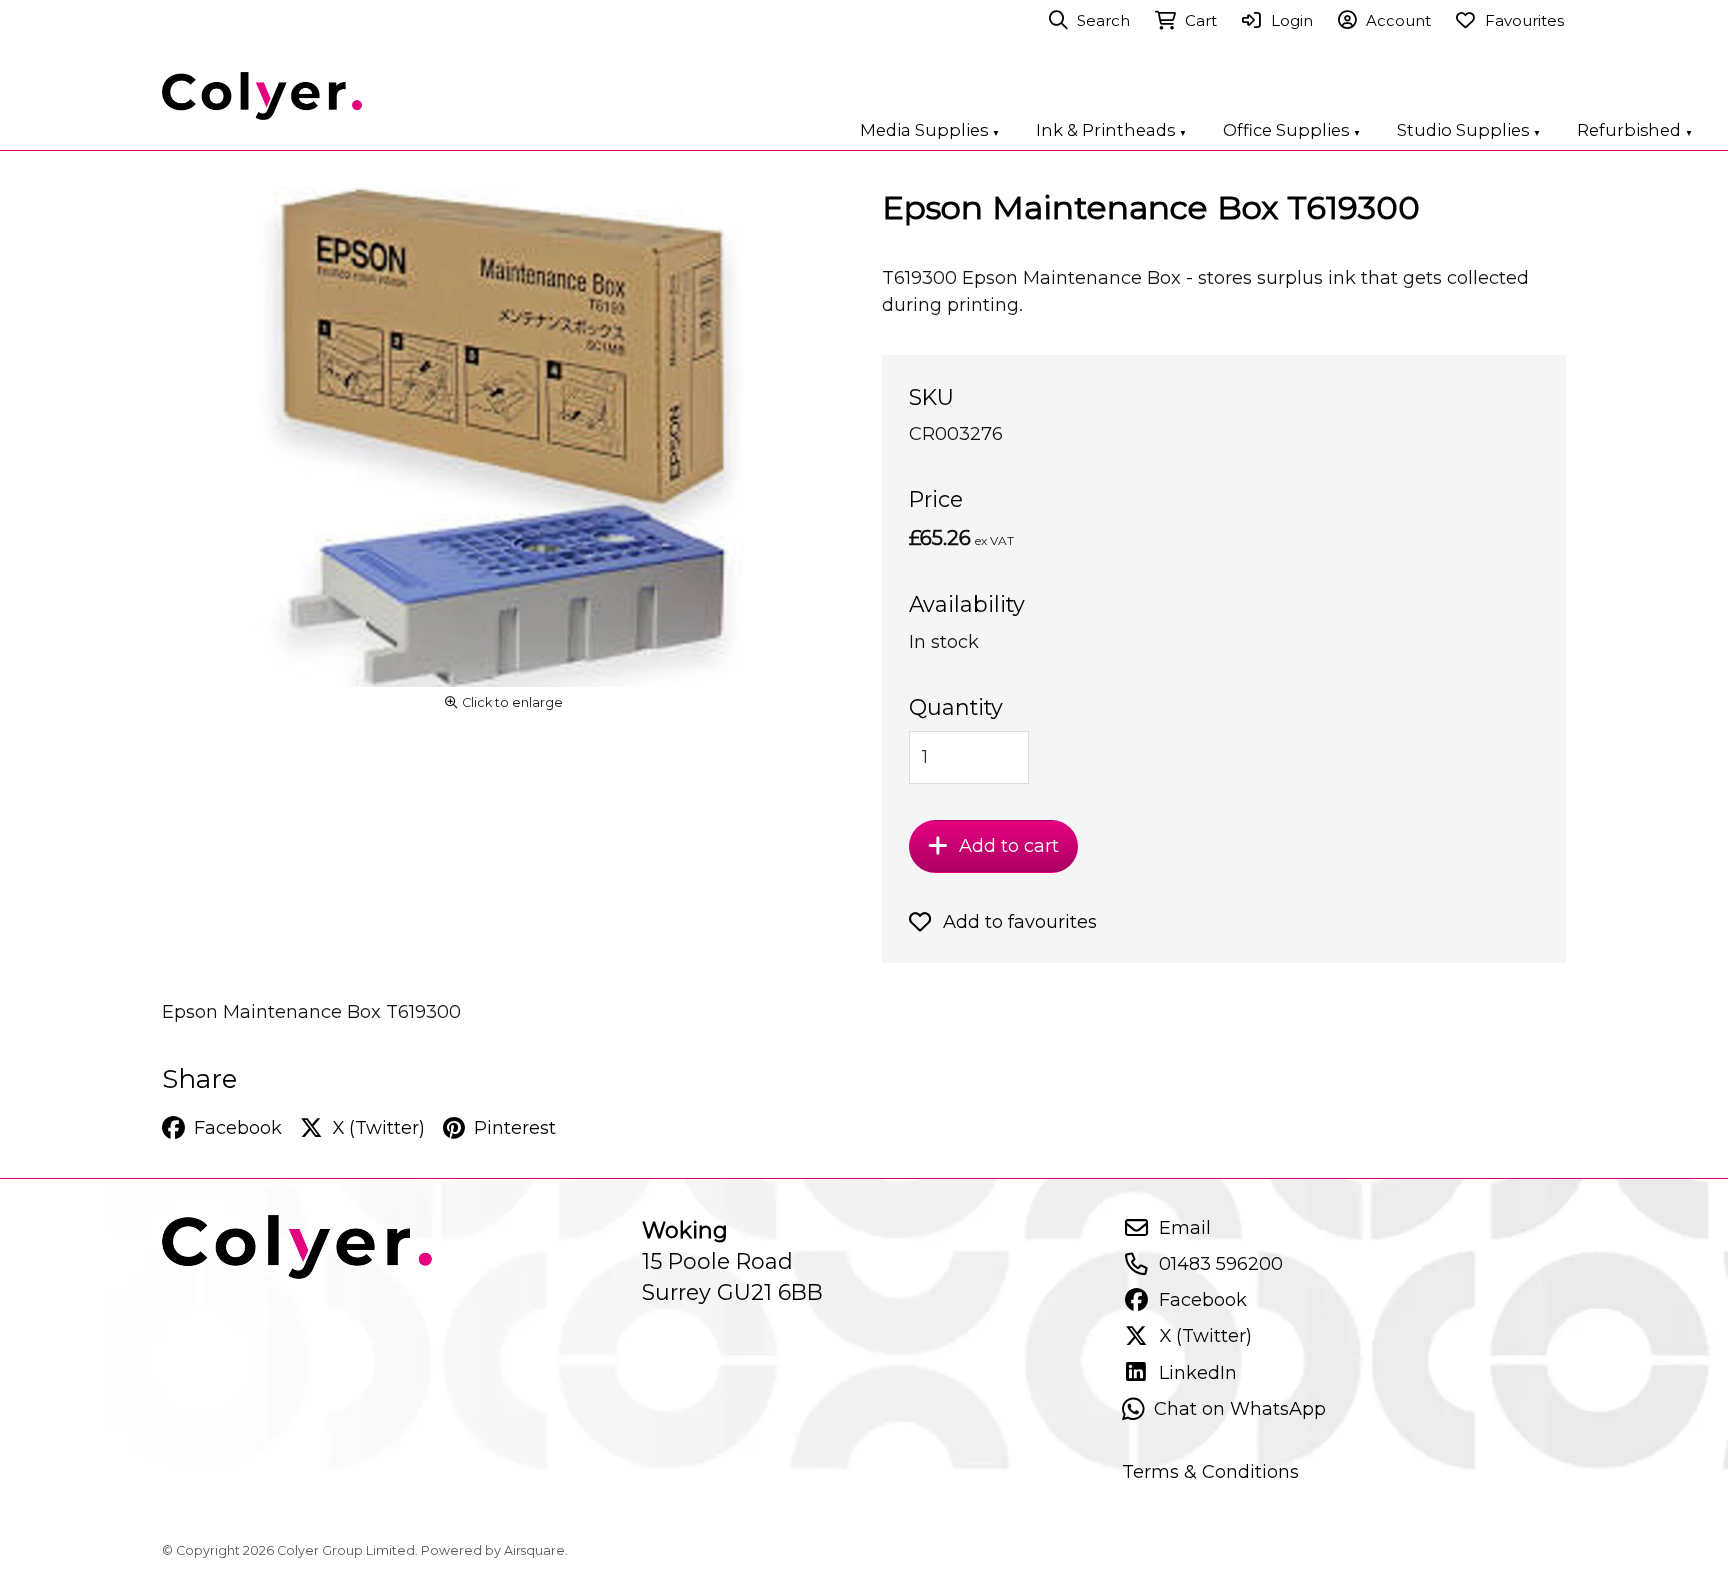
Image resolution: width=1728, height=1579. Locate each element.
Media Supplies (930, 130)
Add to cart (1009, 845)
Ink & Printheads (1111, 130)
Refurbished (1635, 130)
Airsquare (534, 1550)
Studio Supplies (1469, 130)
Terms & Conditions (1210, 1471)
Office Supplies (1292, 130)
